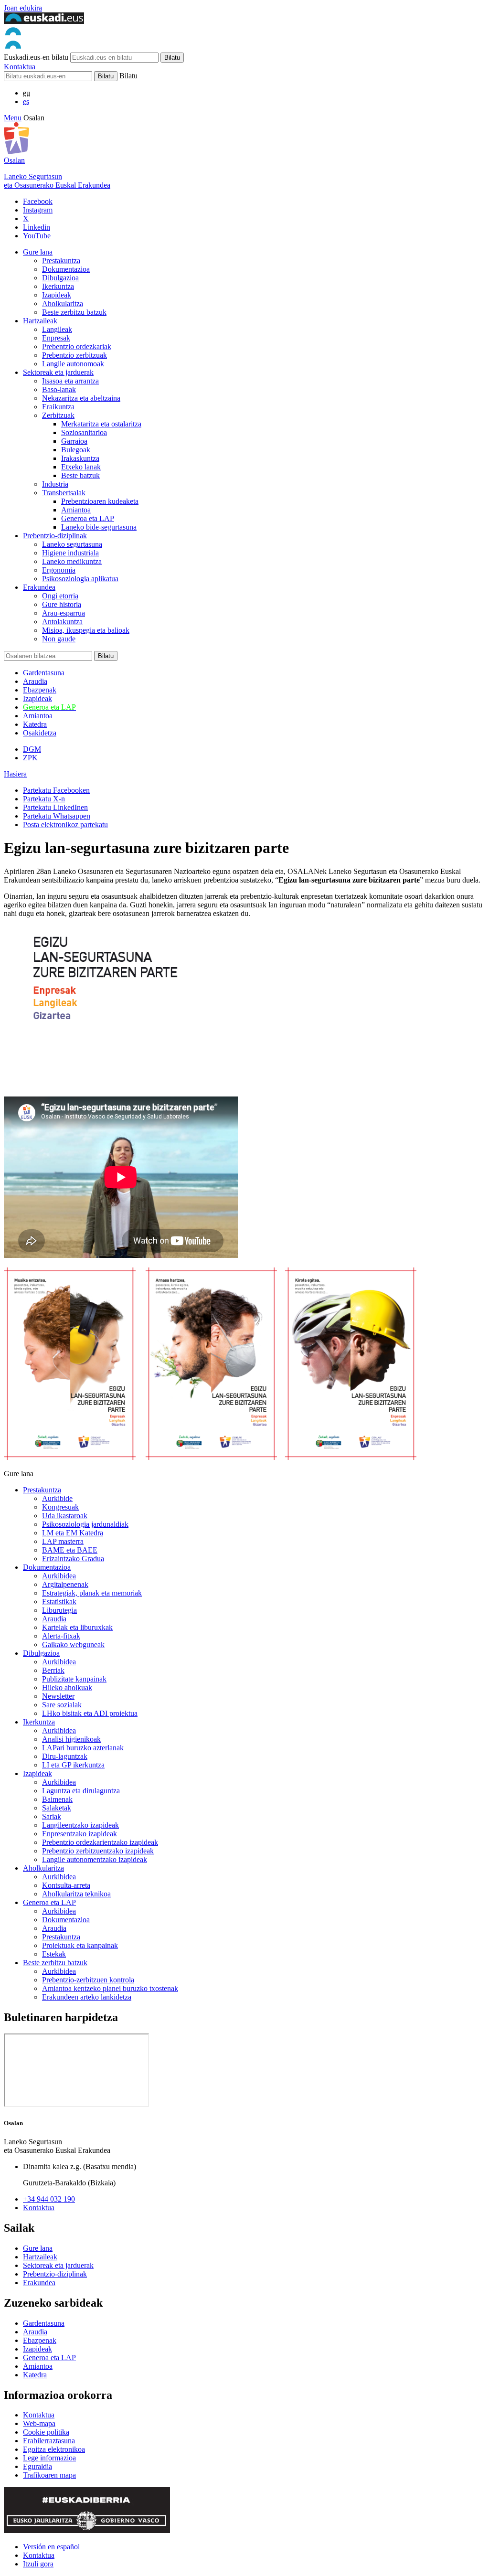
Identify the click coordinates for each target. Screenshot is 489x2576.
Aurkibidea (59, 1576)
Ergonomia (59, 570)
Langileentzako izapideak (80, 1825)
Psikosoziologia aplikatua (80, 579)
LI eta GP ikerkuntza (73, 1765)
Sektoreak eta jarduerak (58, 372)
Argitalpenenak (65, 1584)
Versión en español (51, 2547)
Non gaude (59, 639)
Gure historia (62, 604)
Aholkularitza (63, 303)
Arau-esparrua (64, 613)
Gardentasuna (44, 673)
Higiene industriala (70, 553)
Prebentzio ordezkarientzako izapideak (100, 1842)
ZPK (30, 758)
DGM (32, 749)
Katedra (35, 724)
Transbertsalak (64, 493)
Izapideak (57, 295)
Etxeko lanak (81, 467)
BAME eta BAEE (70, 1550)
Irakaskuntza (80, 458)
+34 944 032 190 (49, 2199)
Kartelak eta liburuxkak (77, 1627)
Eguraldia (37, 2466)
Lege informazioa (49, 2458)
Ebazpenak (40, 690)
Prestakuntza (61, 261)
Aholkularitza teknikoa (76, 1894)
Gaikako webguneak (73, 1645)
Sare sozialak (62, 1705)
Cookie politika (46, 2432)
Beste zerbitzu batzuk (74, 312)
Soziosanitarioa (84, 432)
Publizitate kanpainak (74, 1679)
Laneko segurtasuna (72, 544)
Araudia (35, 681)
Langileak (57, 329)
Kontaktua (20, 67)
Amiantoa (76, 510)
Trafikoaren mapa (49, 2475)
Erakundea (39, 587)
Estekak (54, 1954)
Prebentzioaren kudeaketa (100, 501)
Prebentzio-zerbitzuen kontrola (88, 1980)
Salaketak (57, 1808)
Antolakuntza (62, 622)
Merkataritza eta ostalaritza (101, 424)
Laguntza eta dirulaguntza (81, 1791)
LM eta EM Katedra (73, 1533)
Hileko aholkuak (67, 1687)
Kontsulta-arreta (66, 1885)
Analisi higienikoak (71, 1739)
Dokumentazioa (66, 269)
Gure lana (38, 252)
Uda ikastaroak (65, 1516)
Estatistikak (59, 1602)
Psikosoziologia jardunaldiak (85, 1524)
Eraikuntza (58, 407)
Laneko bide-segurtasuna (99, 527)
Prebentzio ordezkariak (77, 346)
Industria (55, 484)
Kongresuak (60, 1507)
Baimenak (57, 1799)
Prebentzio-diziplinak (55, 536)
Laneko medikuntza (72, 561)
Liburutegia (59, 1610)
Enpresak (56, 338)
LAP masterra (63, 1541)
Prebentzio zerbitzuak (74, 355)
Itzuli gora (38, 2564)
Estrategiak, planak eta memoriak (92, 1593)
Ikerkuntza (58, 286)
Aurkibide (57, 1498)
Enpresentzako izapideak (80, 1834)
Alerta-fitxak (61, 1636)
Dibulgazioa (60, 278)
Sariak (52, 1816)
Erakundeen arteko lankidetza (87, 1997)
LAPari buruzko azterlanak (83, 1748)
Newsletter (58, 1696)
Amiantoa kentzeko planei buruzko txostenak (110, 1988)
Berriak (53, 1670)
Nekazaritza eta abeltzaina (81, 398)
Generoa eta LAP (88, 518)
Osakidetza (40, 733)
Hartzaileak (40, 321)
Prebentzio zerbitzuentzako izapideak (98, 1851)
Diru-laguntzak (65, 1756)
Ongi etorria (60, 596)
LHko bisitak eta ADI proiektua (90, 1713)
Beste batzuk (80, 475)
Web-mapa (39, 2423)
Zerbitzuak (58, 415)
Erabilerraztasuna (49, 2441)
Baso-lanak (59, 389)
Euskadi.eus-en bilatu (36, 57)
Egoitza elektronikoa (54, 2449)
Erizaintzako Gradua (73, 1559)
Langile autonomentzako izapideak (95, 1859)
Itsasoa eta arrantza (70, 381)
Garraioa (74, 441)
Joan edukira (23, 8)
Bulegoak (76, 450)
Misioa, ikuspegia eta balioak (86, 630)
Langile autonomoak (73, 364)
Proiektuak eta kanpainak (80, 1945)
